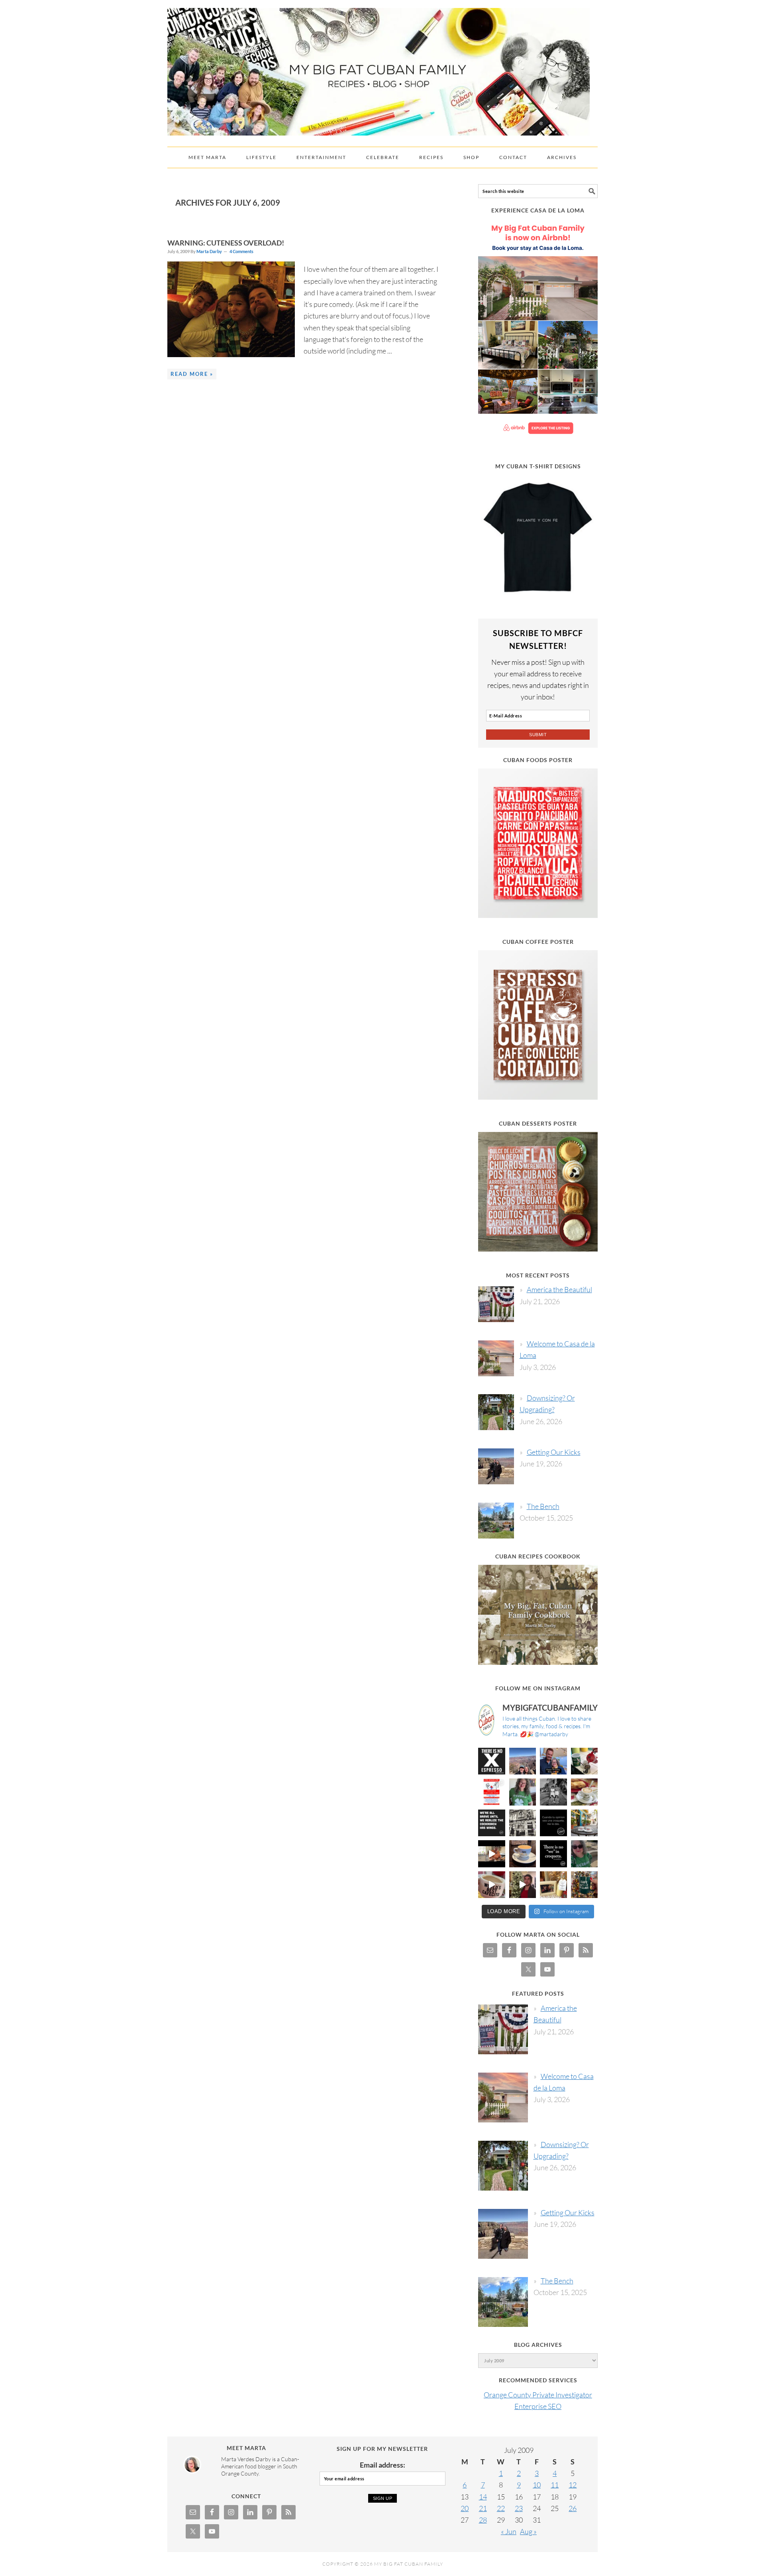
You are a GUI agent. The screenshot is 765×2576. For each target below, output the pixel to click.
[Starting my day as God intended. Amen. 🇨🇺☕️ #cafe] (523, 1854)
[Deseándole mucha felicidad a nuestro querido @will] (553, 1761)
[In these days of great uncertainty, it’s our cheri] (585, 1761)
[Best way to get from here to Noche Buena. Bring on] (585, 1885)
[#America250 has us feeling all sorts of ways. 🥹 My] (523, 1761)
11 (555, 2485)
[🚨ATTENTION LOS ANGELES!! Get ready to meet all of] (492, 1792)
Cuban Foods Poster (538, 760)
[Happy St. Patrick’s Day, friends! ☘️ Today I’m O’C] (523, 1792)
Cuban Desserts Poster (538, 1123)
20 (465, 2508)
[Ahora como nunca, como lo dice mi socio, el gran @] (523, 1823)
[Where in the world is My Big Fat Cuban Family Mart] (492, 1854)
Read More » (192, 374)
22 (501, 2508)
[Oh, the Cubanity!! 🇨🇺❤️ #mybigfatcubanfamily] (553, 1854)
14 (483, 2497)
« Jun (509, 2531)
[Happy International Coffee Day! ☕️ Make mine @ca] (585, 1823)
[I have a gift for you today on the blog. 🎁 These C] (553, 1885)
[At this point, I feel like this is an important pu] (553, 1823)
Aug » (528, 2531)
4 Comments (241, 251)
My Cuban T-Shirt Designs (538, 466)
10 (537, 2485)
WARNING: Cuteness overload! (226, 243)
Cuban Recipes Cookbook (538, 1556)
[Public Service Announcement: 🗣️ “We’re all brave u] (492, 1823)
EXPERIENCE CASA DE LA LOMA (538, 210)
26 (573, 2508)
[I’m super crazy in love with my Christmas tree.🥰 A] (523, 1885)
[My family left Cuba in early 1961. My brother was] (553, 1792)
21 (483, 2508)
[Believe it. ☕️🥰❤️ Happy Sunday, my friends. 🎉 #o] (492, 1885)
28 (483, 2520)
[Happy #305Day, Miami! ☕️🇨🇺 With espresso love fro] (585, 1792)
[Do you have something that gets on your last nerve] (492, 1761)
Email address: (382, 2465)
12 (573, 2485)
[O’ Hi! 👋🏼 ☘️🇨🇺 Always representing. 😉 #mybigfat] (585, 1854)
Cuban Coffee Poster (538, 942)
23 (519, 2508)
